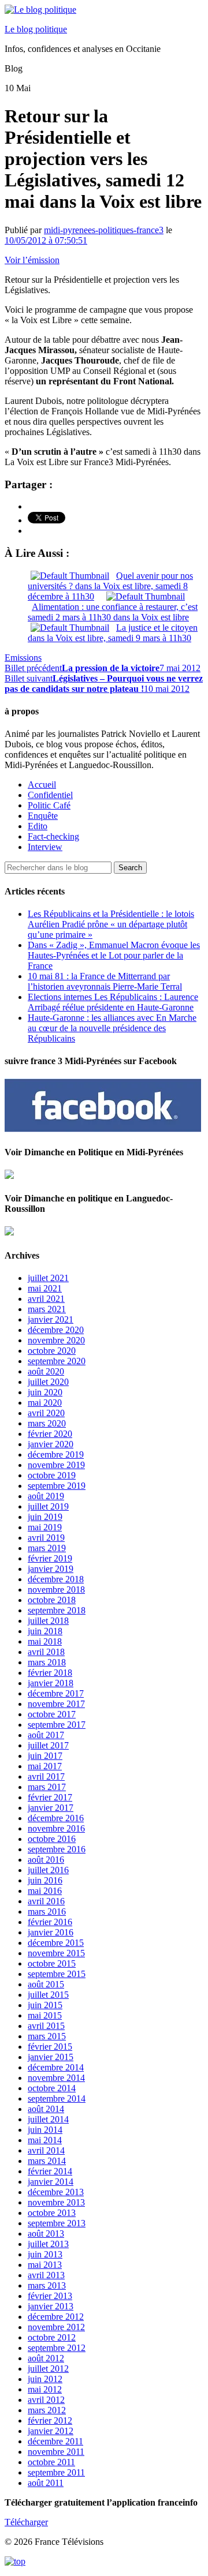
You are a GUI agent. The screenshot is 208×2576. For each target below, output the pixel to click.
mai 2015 (45, 2015)
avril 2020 (46, 1413)
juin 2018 (45, 1631)
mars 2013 (47, 2285)
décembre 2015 (56, 1943)
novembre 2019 (56, 1465)
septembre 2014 (57, 2098)
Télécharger (26, 2522)
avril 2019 (46, 1538)
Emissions (23, 658)
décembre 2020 (56, 1330)
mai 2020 (45, 1403)
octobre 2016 (52, 1839)
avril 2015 (46, 2026)
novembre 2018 (56, 1590)
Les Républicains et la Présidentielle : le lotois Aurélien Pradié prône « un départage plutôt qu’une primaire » (111, 924)
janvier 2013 (51, 2306)
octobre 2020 (52, 1351)
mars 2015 (47, 2036)
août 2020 (46, 1371)
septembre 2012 (57, 2348)
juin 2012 (45, 2379)
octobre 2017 (52, 1714)
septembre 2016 (57, 1849)
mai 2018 (45, 1641)
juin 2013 (45, 2254)
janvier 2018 (51, 1683)
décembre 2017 (56, 1693)
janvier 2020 (51, 1444)
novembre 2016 (56, 1828)
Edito (38, 826)
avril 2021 (46, 1299)
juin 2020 (45, 1392)
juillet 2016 (48, 1870)
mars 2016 (47, 1912)
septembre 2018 (57, 1610)
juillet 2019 (48, 1506)
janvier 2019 (51, 1569)
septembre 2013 (57, 2223)
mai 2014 (45, 2140)
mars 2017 (47, 1787)
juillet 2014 (48, 2119)
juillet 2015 (48, 1995)
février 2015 (50, 2047)
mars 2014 (47, 2161)
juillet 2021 (48, 1278)
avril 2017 (46, 1776)
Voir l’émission (32, 260)
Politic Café (49, 805)
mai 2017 (45, 1766)
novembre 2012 (56, 2327)
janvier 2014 (51, 2182)
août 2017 (46, 1735)
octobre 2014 (52, 2088)
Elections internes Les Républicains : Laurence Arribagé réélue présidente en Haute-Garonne (113, 1002)
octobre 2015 (52, 1963)
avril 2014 (46, 2150)
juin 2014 (45, 2130)
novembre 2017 (56, 1704)
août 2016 (46, 1860)
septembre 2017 (57, 1725)
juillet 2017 (48, 1745)
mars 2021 (47, 1309)
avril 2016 (46, 1901)
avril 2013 (46, 2275)
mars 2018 (47, 1662)
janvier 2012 (51, 2431)
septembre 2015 (57, 1974)
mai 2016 (45, 1891)
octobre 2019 (52, 1475)
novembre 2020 (56, 1340)
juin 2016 (45, 1880)
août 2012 (46, 2358)
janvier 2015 (51, 2057)
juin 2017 (45, 1756)
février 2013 (50, 2296)
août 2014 (46, 2109)
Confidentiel (50, 795)
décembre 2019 (56, 1454)
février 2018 (50, 1673)
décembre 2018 (56, 1579)
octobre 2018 (52, 1600)
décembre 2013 (56, 2192)
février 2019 (50, 1558)
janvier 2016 (51, 1932)
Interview (45, 847)
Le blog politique (36, 29)
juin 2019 (45, 1517)
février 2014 (50, 2171)
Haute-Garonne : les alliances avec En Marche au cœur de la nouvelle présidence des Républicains (112, 1028)
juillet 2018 (48, 1621)
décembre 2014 (56, 2067)
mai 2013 (45, 2265)
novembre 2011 (56, 2452)
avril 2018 (46, 1652)
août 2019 (46, 1496)
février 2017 (50, 1797)
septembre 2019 (57, 1486)
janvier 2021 (51, 1319)
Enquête (43, 816)
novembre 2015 (56, 1953)
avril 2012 (46, 2400)
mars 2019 (47, 1548)
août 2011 (46, 2483)
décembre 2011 (55, 2441)
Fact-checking (53, 836)
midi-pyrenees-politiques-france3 (104, 230)
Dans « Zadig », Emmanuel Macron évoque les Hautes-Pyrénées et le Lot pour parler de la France (114, 955)
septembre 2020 (57, 1361)
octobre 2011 (51, 2462)
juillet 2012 (48, 2369)
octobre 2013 (52, 2213)
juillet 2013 (48, 2244)
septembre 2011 (56, 2472)
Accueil (42, 785)
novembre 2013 (56, 2202)
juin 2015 (45, 2005)
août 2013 (46, 2234)
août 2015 (46, 1984)
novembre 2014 (56, 2078)
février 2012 (50, 2420)
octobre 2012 (52, 2337)
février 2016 (50, 1922)
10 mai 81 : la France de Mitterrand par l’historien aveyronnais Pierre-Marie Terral (105, 981)
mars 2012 (47, 2410)
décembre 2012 (56, 2317)
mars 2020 (47, 1423)
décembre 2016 (56, 1818)
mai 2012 (45, 2389)
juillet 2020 (48, 1382)
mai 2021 (45, 1288)
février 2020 (50, 1434)
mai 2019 (45, 1527)
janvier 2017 (51, 1808)
